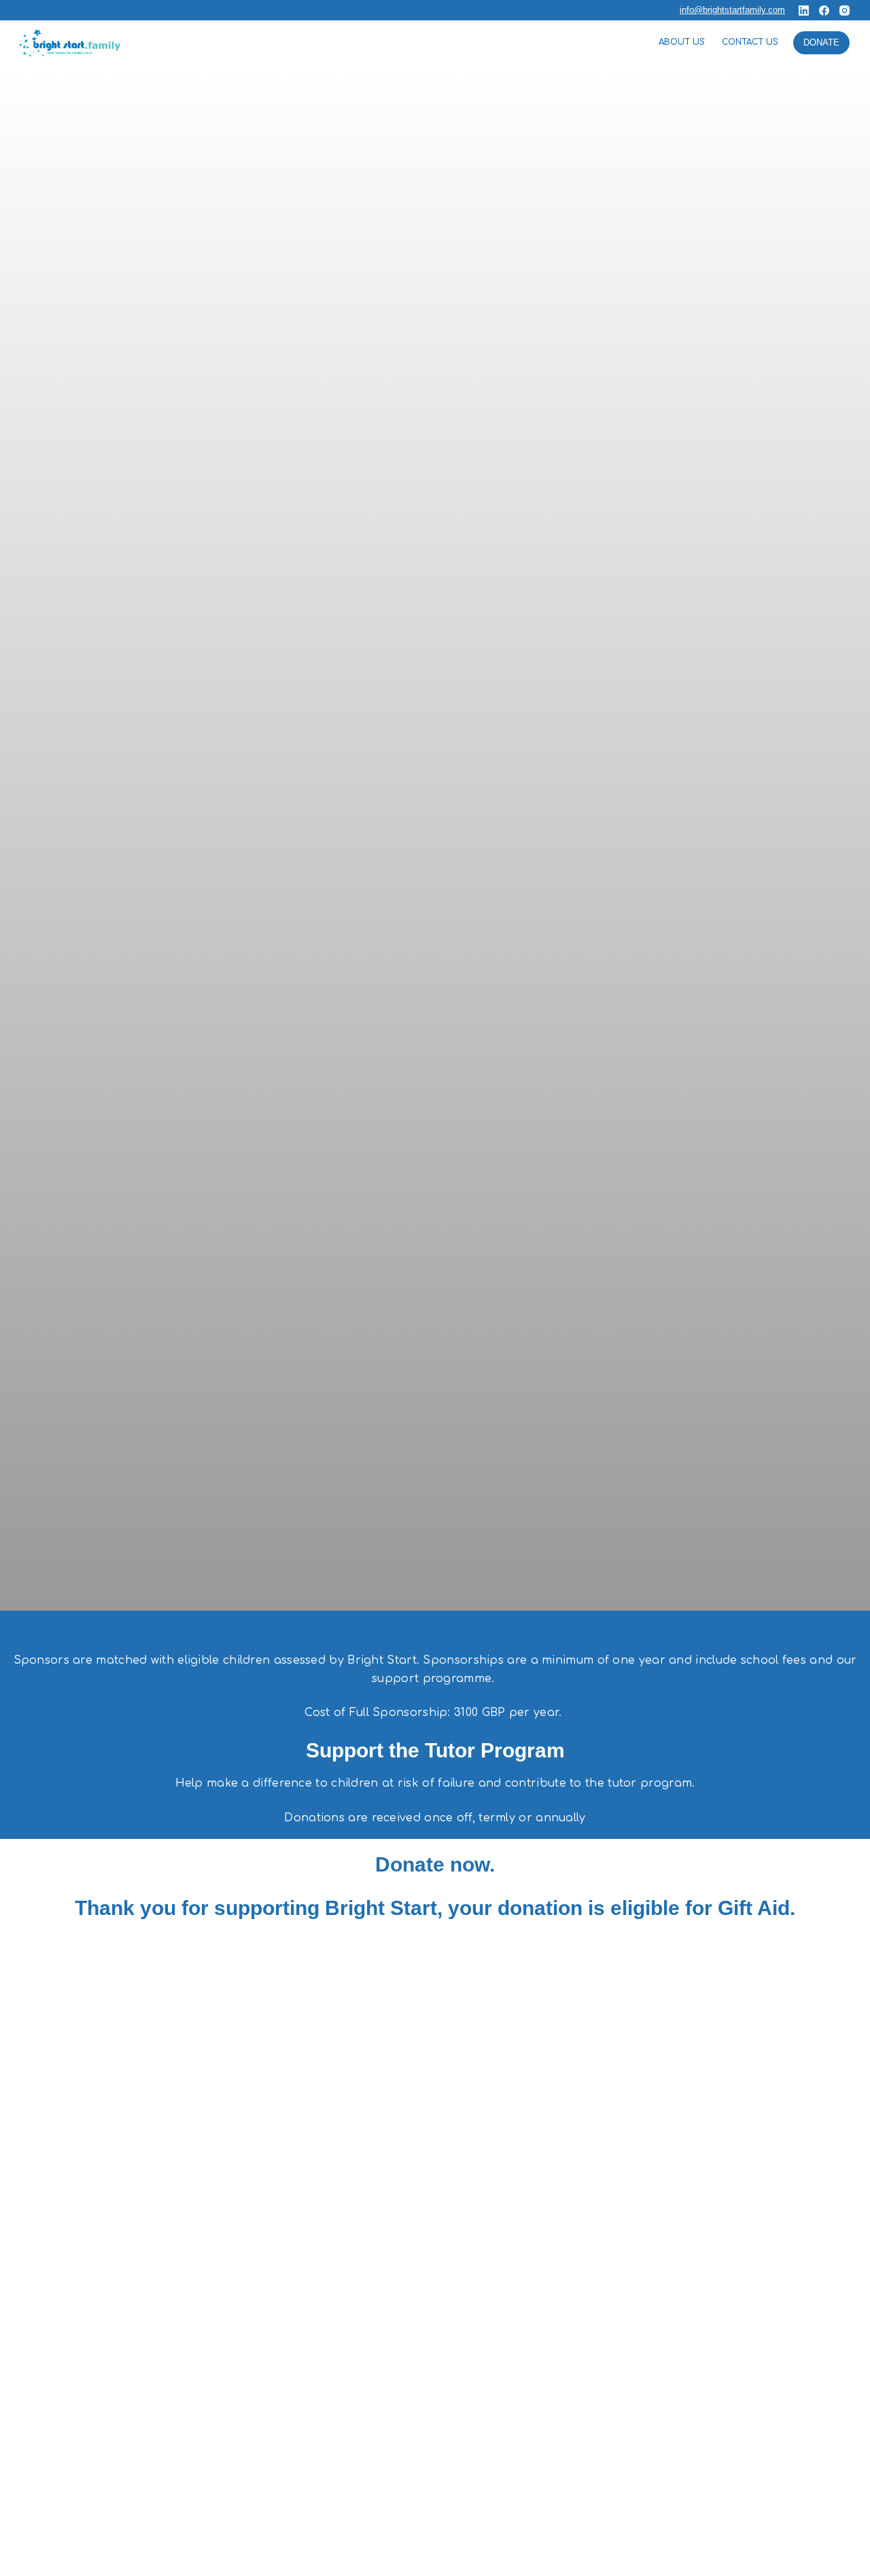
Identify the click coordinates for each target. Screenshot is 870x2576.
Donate (821, 42)
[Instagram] (845, 11)
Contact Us (750, 42)
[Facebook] (824, 11)
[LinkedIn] (804, 11)
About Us (682, 42)
